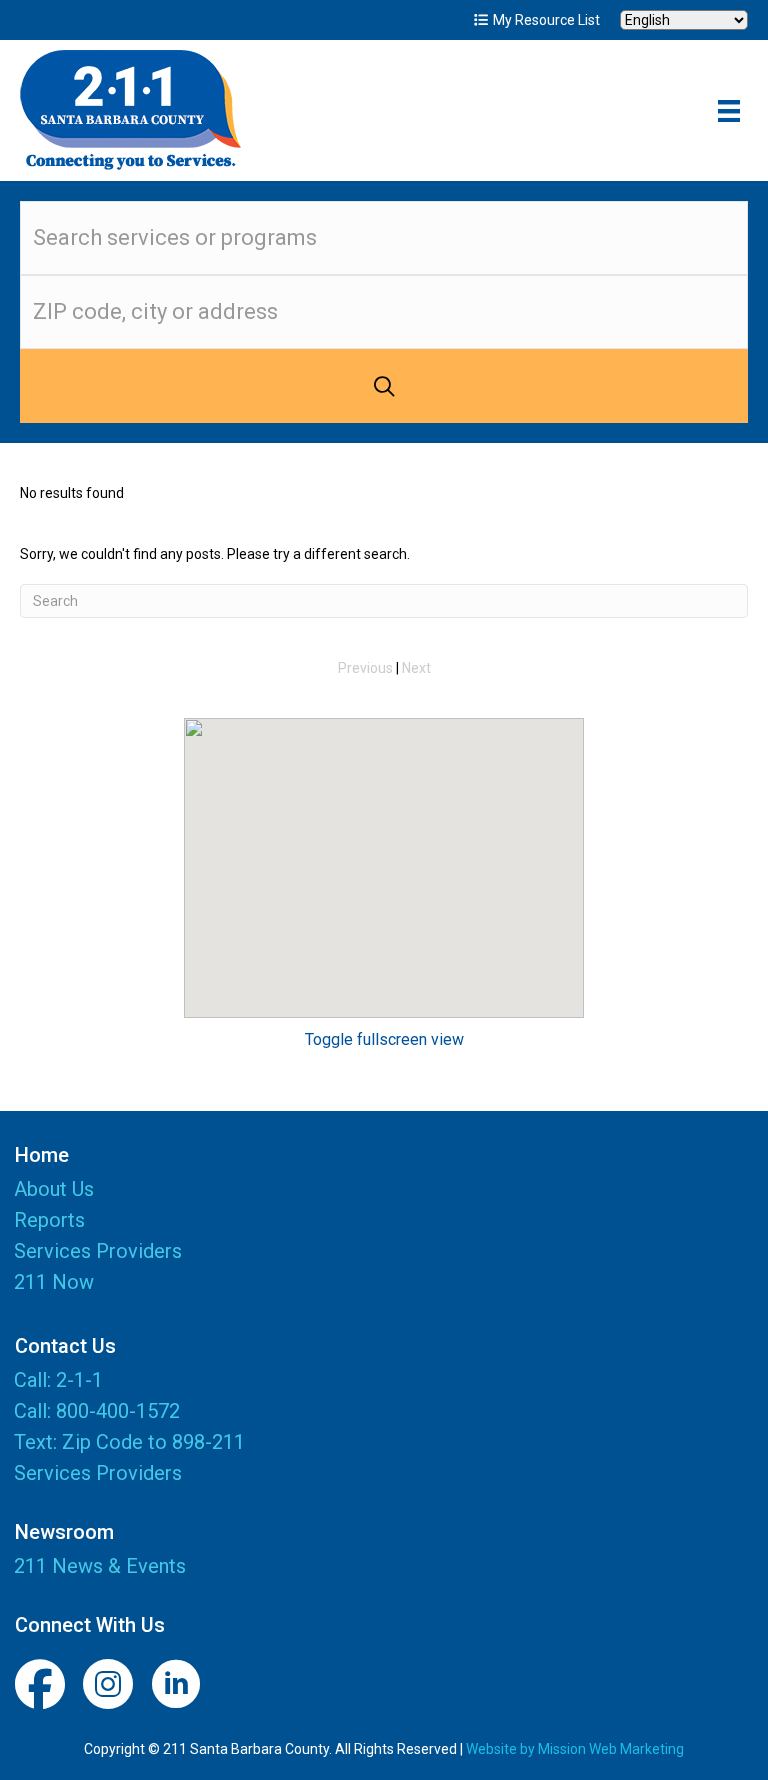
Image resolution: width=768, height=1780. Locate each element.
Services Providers (98, 1252)
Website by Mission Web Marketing (575, 1749)
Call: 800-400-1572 (97, 1411)
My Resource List (545, 20)
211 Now (54, 1283)
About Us (54, 1190)
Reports (49, 1221)
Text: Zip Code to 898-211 (129, 1442)
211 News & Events (100, 1566)
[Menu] (729, 111)
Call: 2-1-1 (58, 1380)
